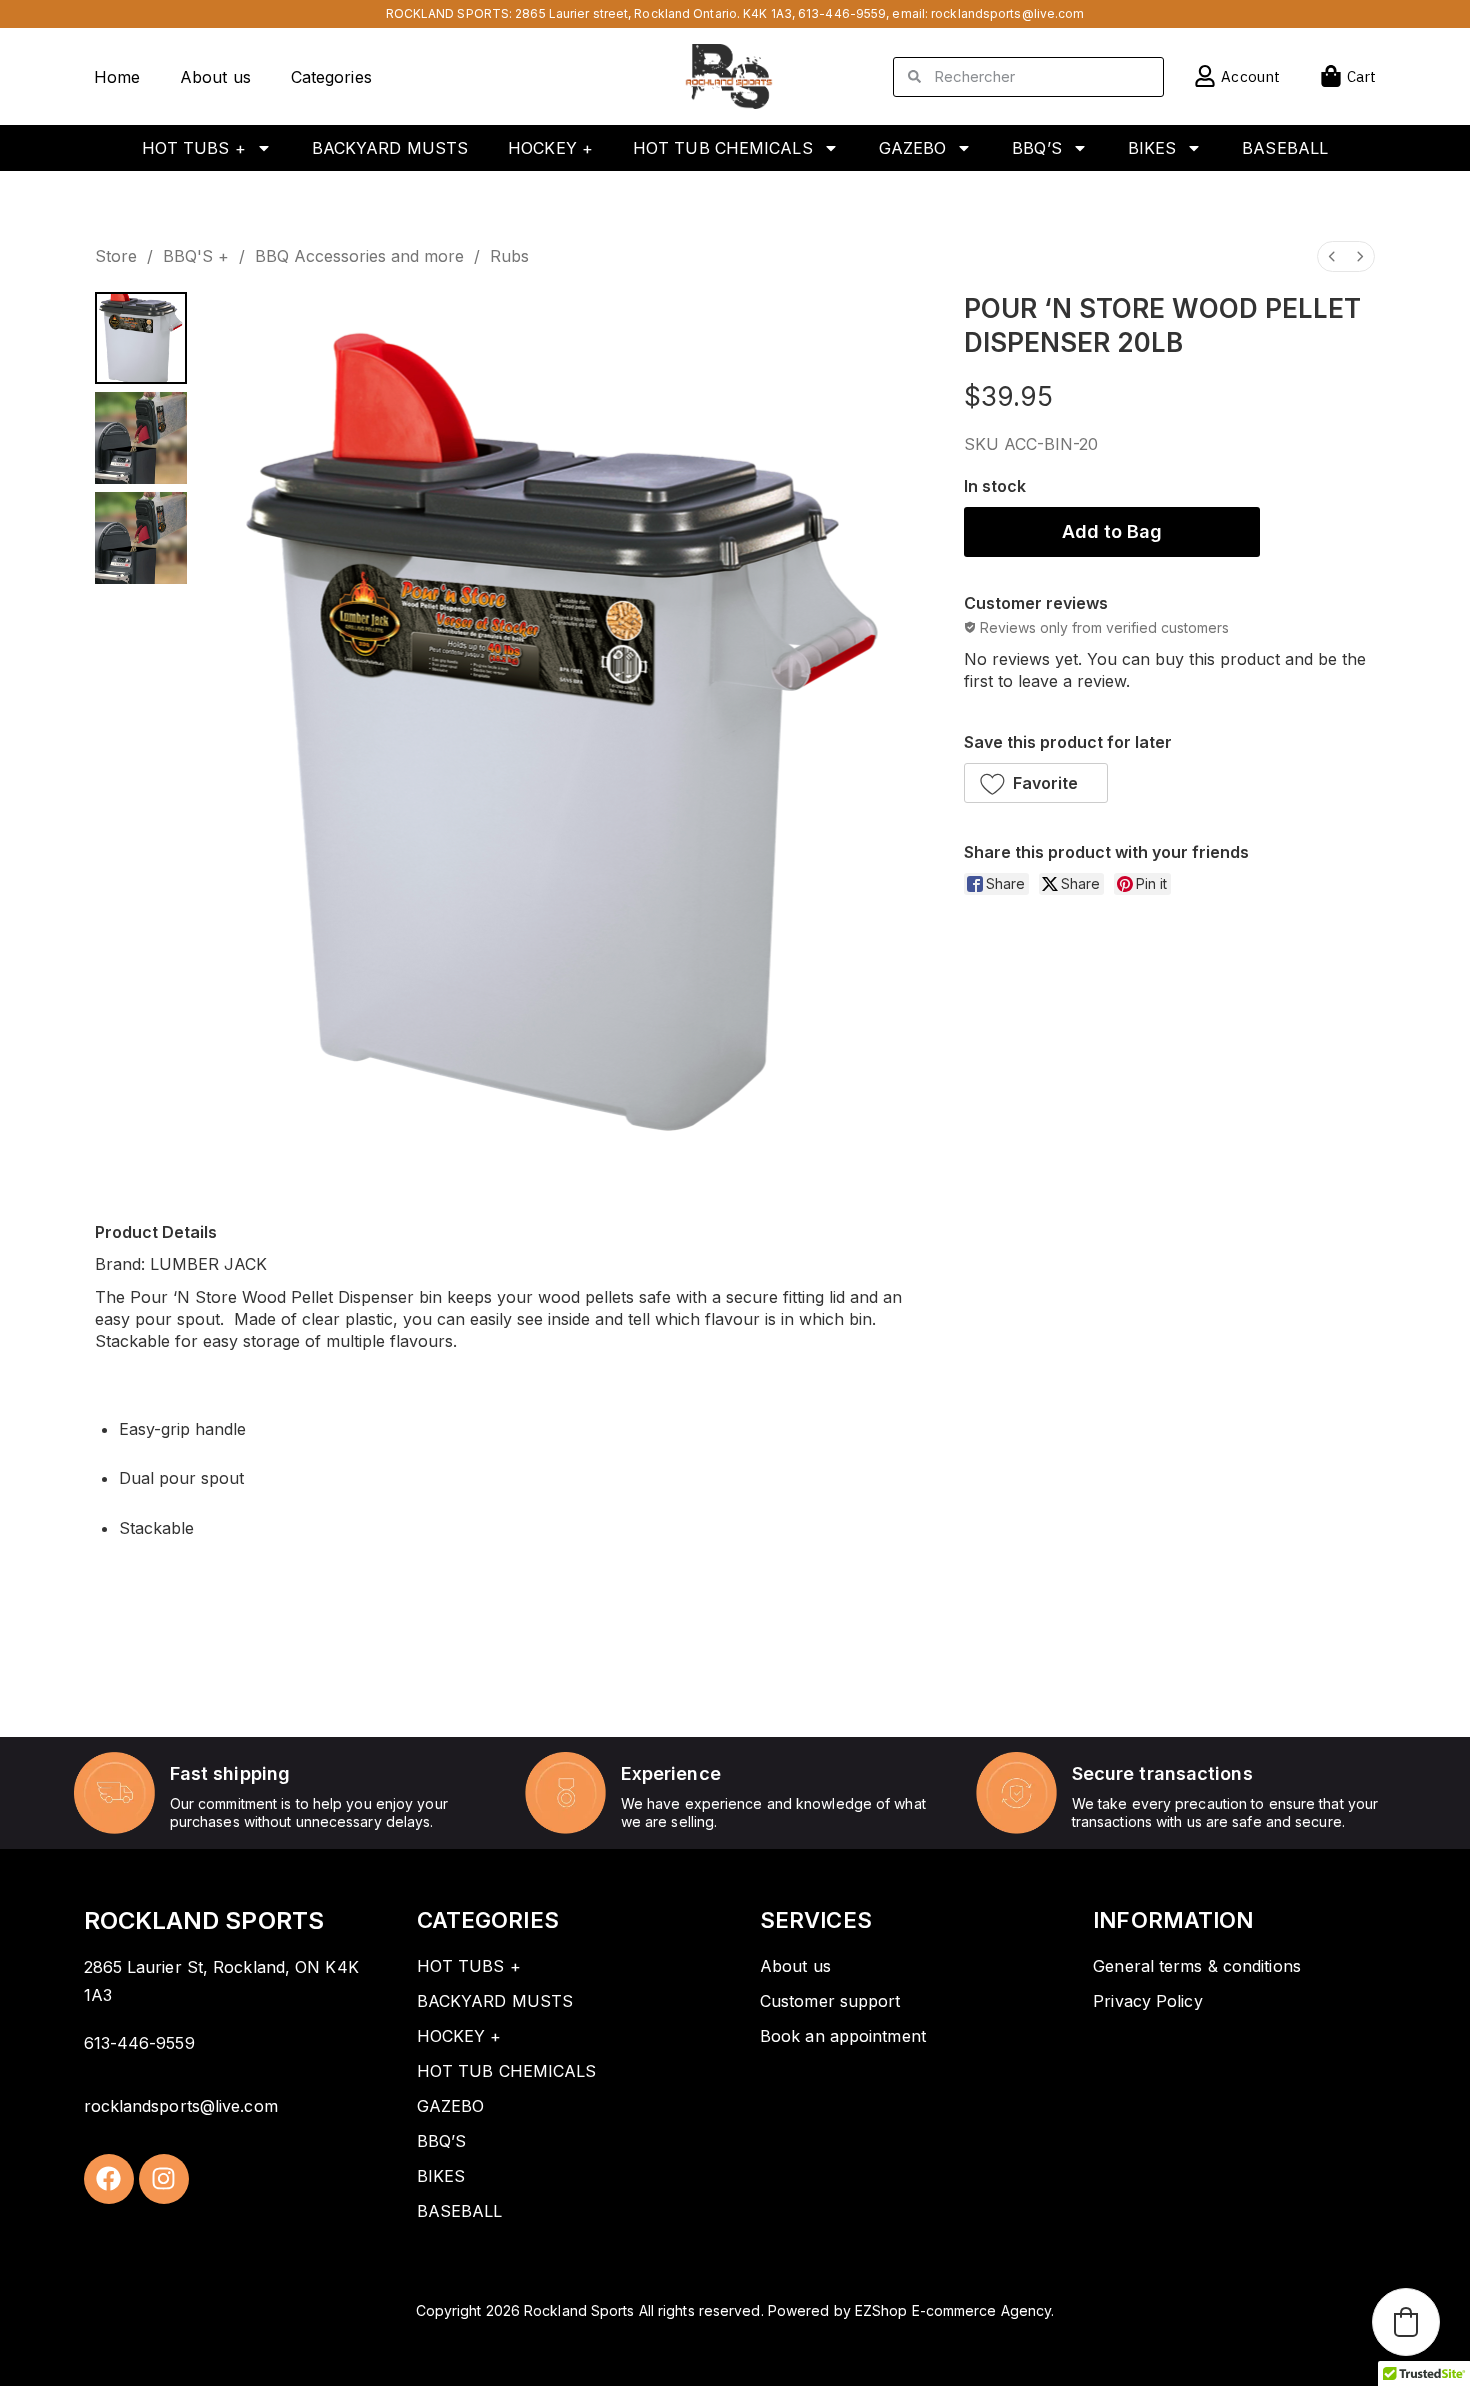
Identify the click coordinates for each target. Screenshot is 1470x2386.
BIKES (1152, 148)
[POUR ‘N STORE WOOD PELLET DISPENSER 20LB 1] (141, 438)
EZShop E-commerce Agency (953, 2310)
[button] (1036, 783)
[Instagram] (164, 2179)
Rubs (509, 256)
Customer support (830, 2001)
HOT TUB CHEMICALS (723, 148)
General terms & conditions (1197, 1966)
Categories (331, 77)
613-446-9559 (842, 13)
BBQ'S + (196, 256)
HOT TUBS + (194, 148)
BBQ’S (1037, 148)
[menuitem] (1332, 256)
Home (117, 77)
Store (116, 256)
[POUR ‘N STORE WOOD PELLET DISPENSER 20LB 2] (141, 538)
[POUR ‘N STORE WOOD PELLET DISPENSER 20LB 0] (141, 338)
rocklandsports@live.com (1007, 13)
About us (215, 77)
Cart (1361, 76)
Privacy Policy (1147, 2001)
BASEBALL (1285, 148)
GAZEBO (913, 148)
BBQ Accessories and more (359, 256)
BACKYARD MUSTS (390, 148)
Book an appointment (843, 2036)
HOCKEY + (550, 148)
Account (1250, 76)
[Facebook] (109, 2179)
